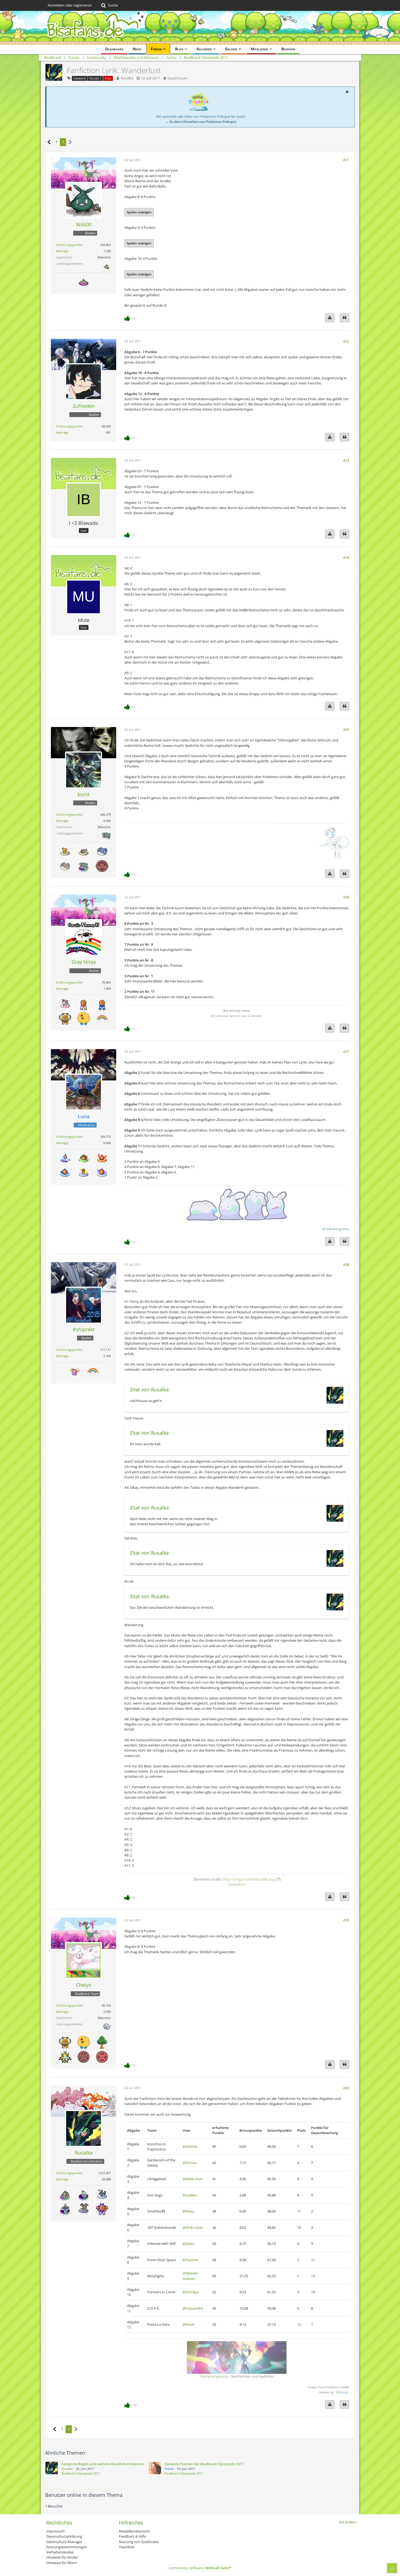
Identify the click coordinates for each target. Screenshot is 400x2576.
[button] (347, 92)
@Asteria (190, 2146)
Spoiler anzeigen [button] (139, 212)
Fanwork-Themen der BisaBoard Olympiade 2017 (204, 2464)
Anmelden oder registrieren (70, 5)
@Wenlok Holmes (190, 2276)
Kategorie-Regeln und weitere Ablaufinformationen (103, 2464)
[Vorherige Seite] (49, 142)
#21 (346, 160)
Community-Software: (200, 2568)
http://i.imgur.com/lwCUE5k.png (249, 1879)
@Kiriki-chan (193, 2227)
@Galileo (190, 2195)
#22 (346, 341)
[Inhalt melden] (330, 318)
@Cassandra (193, 2308)
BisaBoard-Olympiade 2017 (81, 2473)
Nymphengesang (214, 2376)
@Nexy (188, 2211)
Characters (237, 1884)
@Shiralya (191, 2292)
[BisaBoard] (200, 28)
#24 (346, 557)
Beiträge (62, 251)
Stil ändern (348, 2522)
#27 (346, 1052)
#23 (346, 460)
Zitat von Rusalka (149, 1389)
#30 (346, 2088)
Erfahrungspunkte (69, 245)
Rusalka (127, 78)
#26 (346, 897)
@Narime (190, 2260)
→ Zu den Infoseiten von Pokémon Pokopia (201, 122)
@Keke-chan (193, 2179)
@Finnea (190, 2163)
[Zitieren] (344, 318)
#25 (346, 729)
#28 (346, 1265)
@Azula (189, 2324)
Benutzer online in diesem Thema (84, 2495)
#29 (346, 1920)
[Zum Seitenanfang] (392, 2568)
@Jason (189, 2244)
